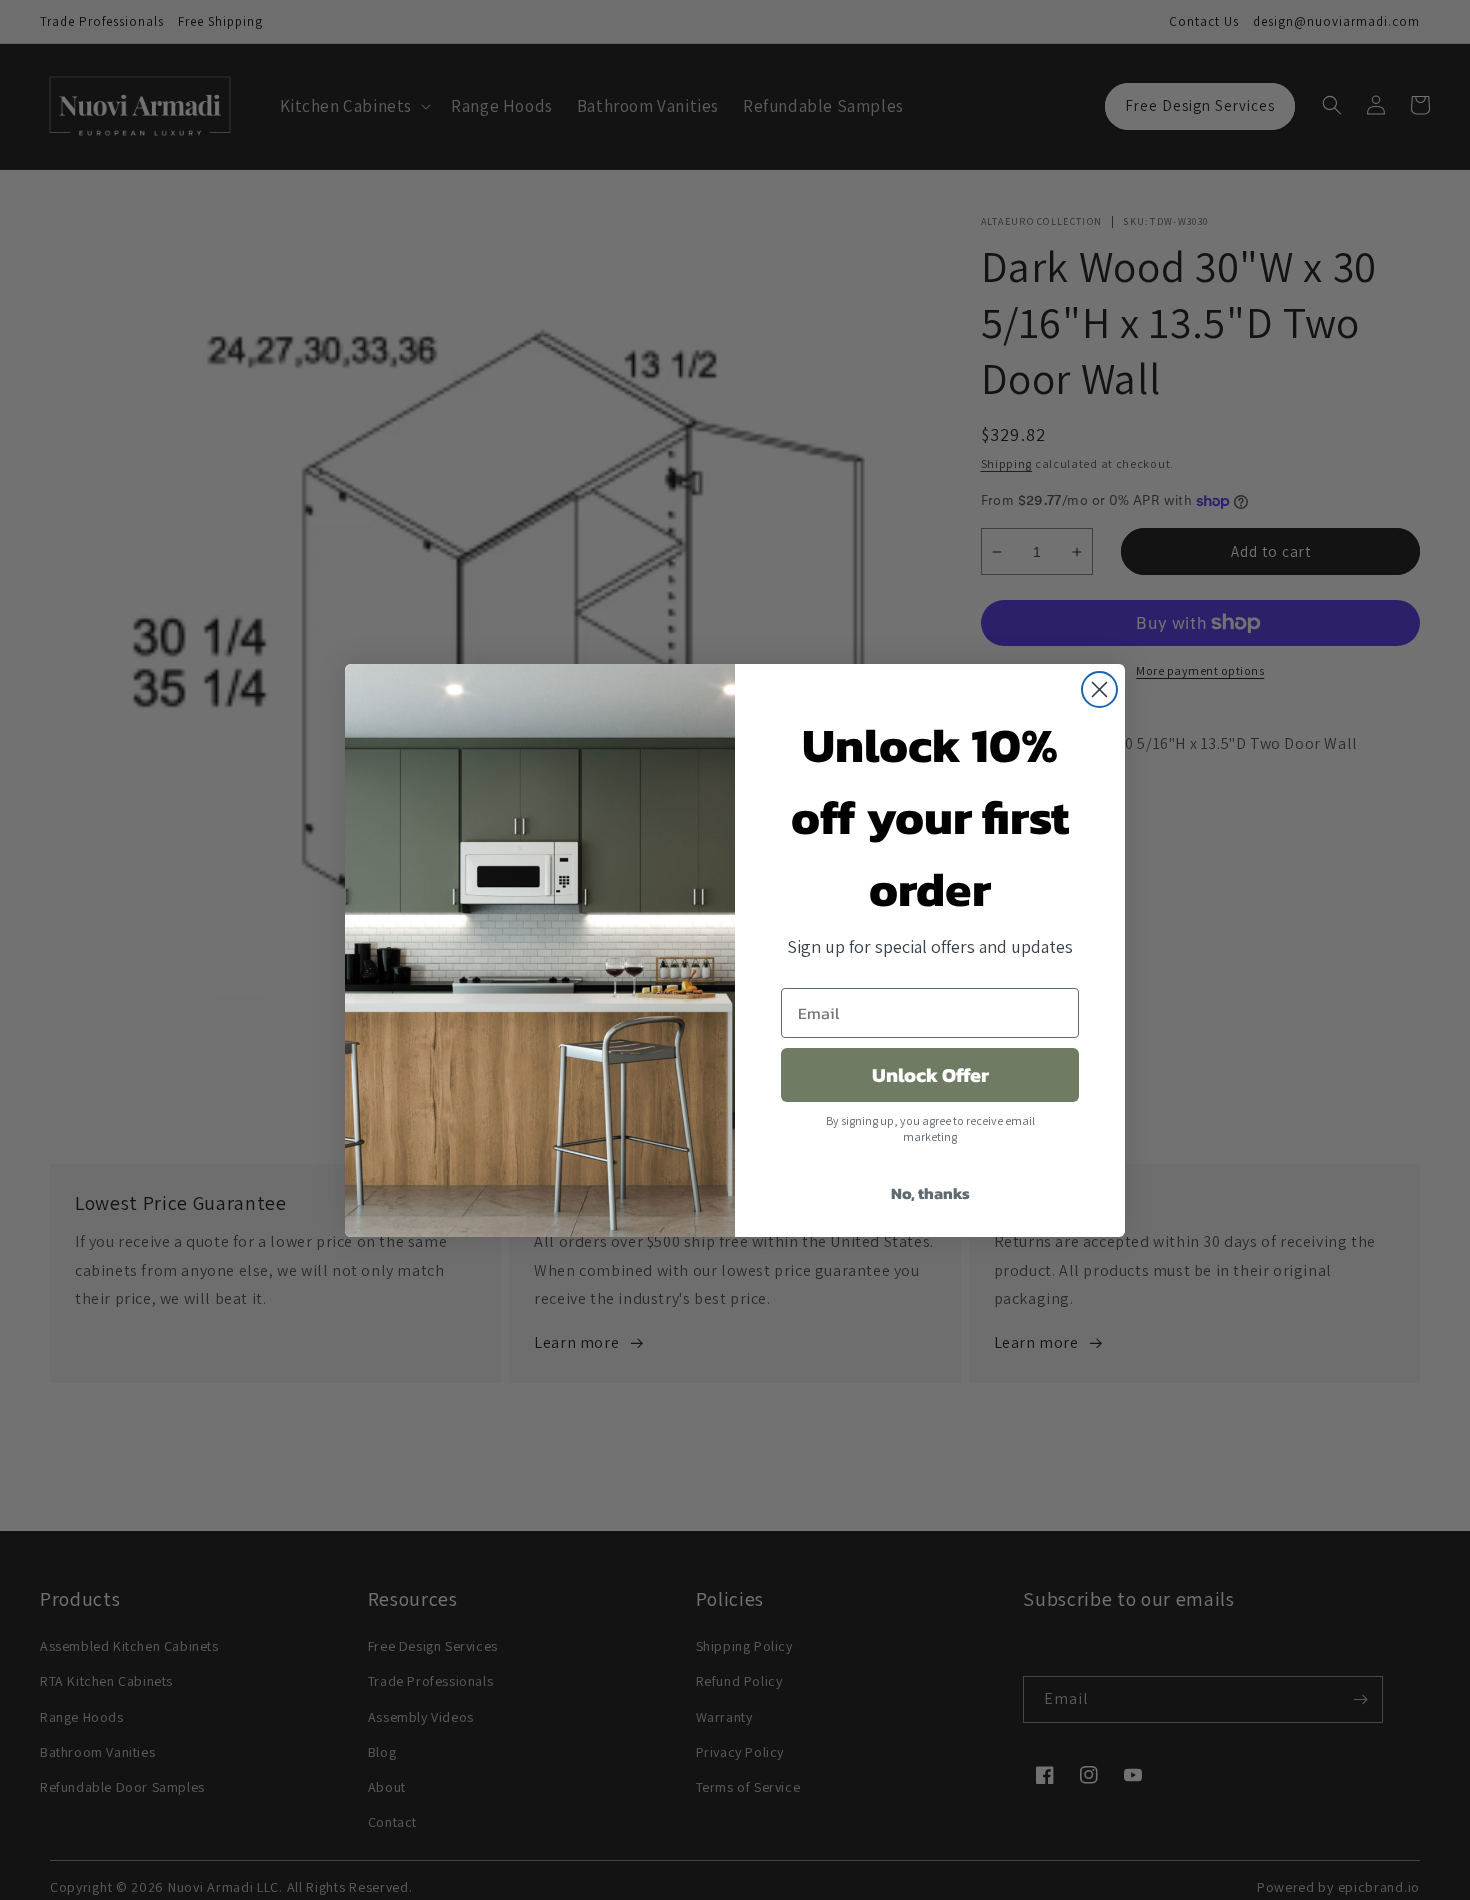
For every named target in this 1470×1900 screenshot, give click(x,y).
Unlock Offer (930, 1075)
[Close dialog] (1099, 689)
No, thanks (930, 1193)
